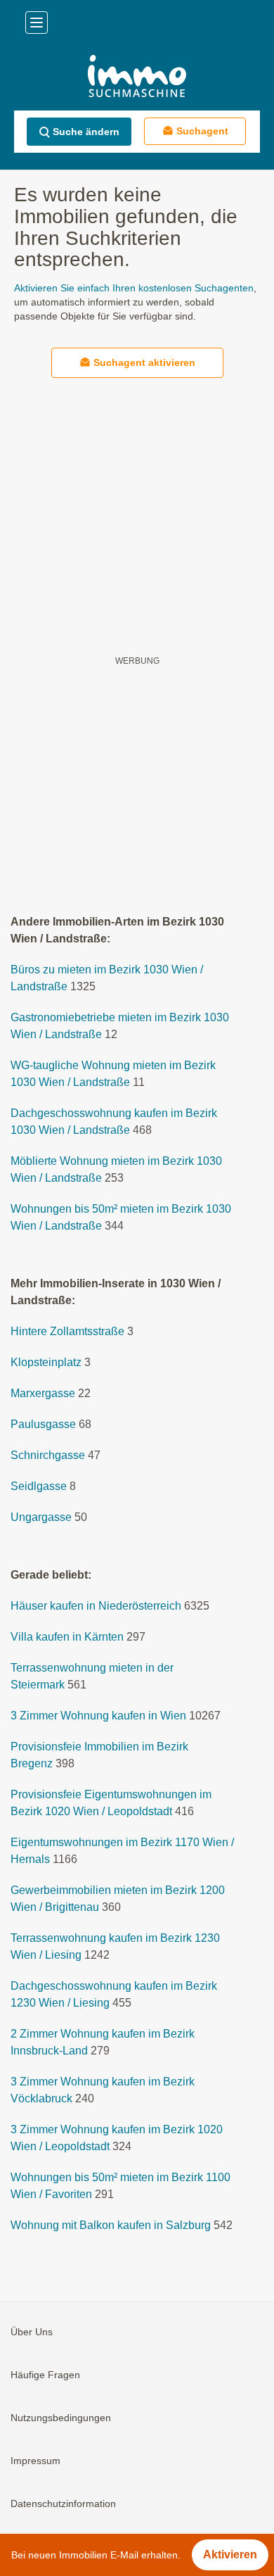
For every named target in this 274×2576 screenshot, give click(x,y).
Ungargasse (41, 1517)
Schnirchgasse (48, 1455)
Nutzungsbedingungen (61, 2418)
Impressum (35, 2461)
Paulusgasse (43, 1424)
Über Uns (32, 2332)
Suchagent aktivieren (144, 362)
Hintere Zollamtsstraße (67, 1331)
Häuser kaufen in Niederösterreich (96, 1606)
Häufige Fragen (45, 2375)
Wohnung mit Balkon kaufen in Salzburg (111, 2225)
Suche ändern (86, 132)
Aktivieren (230, 2555)
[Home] (137, 78)
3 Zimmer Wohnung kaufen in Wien (98, 1716)
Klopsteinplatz (46, 1362)
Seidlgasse (39, 1486)
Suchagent (202, 131)
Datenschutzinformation (63, 2504)
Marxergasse (43, 1393)
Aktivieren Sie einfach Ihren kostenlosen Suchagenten (134, 288)
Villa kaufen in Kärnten (67, 1637)
